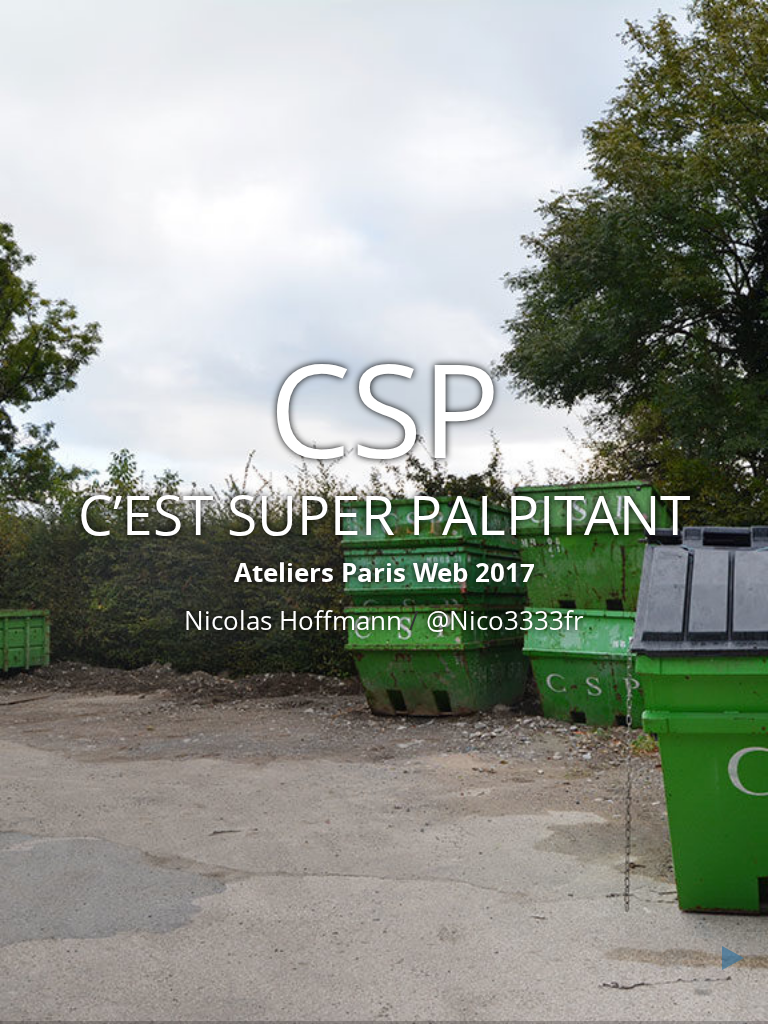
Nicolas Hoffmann (293, 620)
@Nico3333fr (505, 620)
